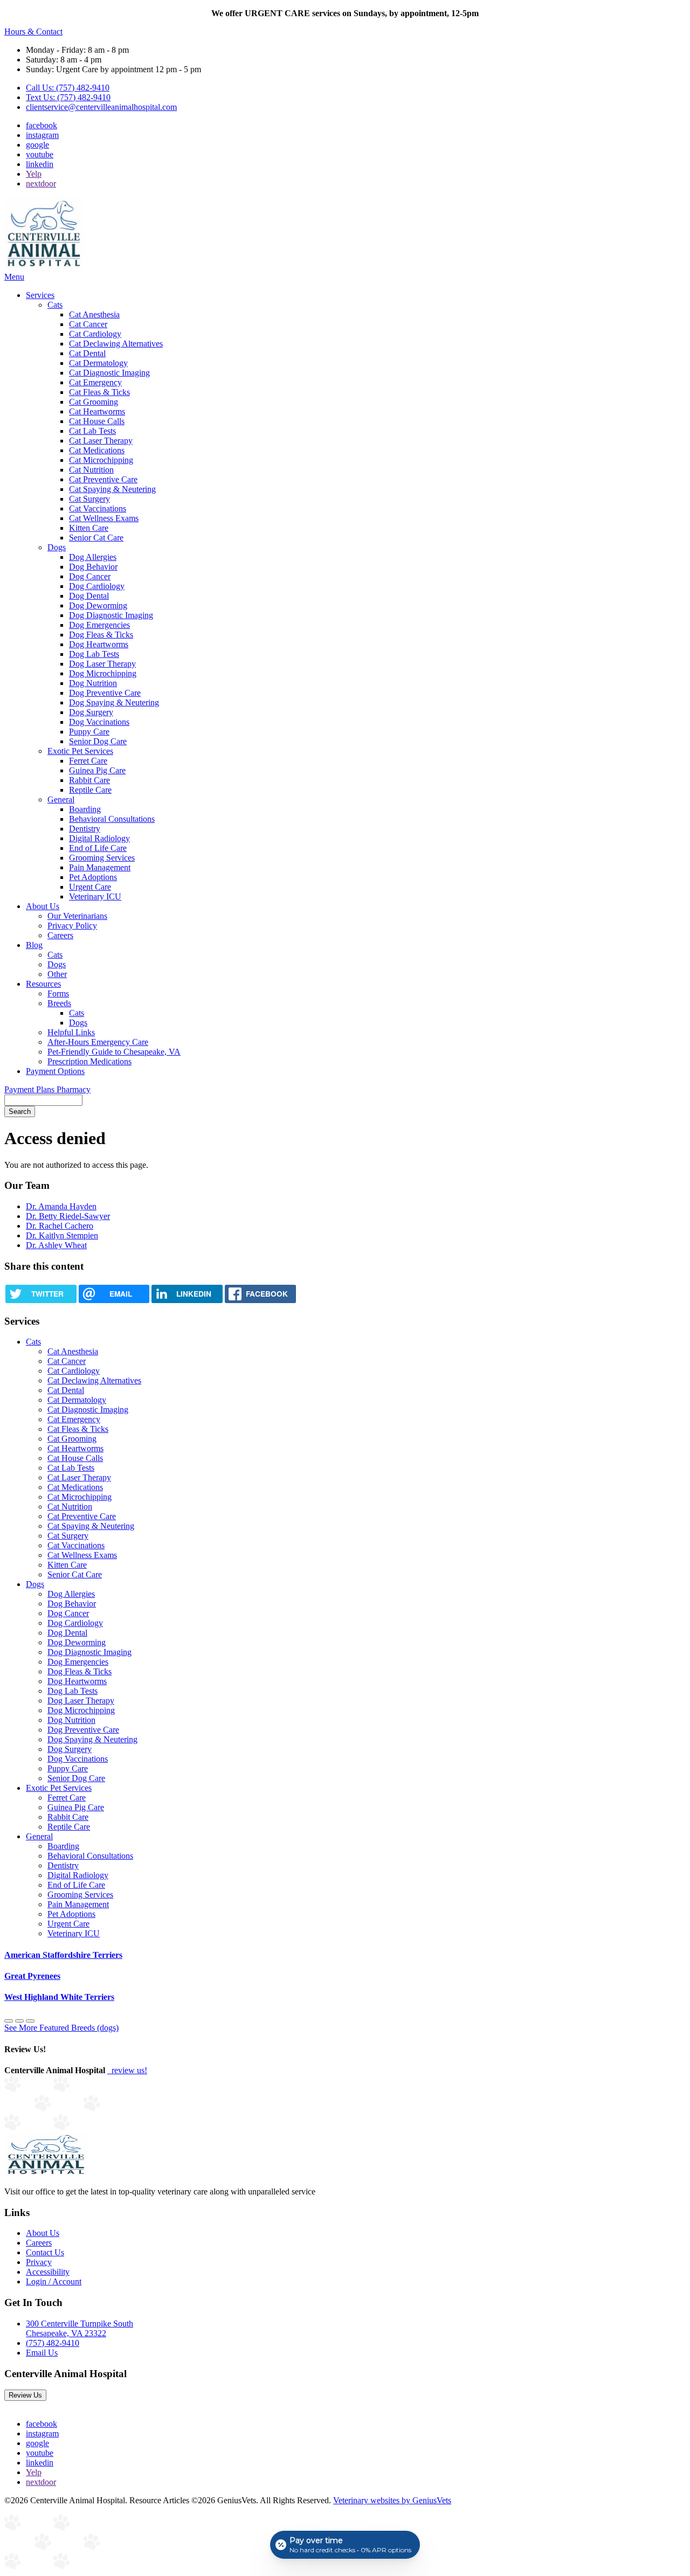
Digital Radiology (99, 838)
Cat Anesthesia (94, 314)
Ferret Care (88, 761)
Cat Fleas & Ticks (99, 392)
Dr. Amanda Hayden (61, 1206)
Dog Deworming (98, 605)
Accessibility (48, 2272)
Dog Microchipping (103, 673)
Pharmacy (74, 1089)
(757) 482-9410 (53, 2343)
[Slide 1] (19, 2021)
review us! (128, 2070)
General (61, 799)
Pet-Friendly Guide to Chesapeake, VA (114, 1052)
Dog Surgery (91, 712)
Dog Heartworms (99, 644)
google (37, 145)
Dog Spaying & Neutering (114, 702)
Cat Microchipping (101, 460)
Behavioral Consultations (112, 819)
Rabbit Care (89, 780)
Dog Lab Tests (94, 654)
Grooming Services (102, 858)
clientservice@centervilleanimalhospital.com (101, 107)
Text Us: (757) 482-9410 (68, 97)
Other (57, 974)
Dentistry (85, 829)
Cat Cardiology (95, 334)
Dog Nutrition (93, 683)
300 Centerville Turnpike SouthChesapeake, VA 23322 (80, 2328)
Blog (34, 945)
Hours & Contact (33, 32)
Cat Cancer (88, 324)
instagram (42, 135)
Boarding (85, 809)
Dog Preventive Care (105, 693)
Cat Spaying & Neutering (112, 489)
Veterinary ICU (95, 896)
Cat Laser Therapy (101, 441)
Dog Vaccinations (99, 722)
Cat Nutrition (91, 470)
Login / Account (54, 2281)
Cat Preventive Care (103, 479)
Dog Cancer (90, 576)
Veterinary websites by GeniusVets (392, 2500)
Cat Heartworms (97, 411)
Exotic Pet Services (80, 751)
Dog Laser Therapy (102, 664)
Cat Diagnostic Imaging (109, 373)
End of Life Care (98, 848)
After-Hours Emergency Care (98, 1042)
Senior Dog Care (98, 741)
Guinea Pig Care (97, 770)
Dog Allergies (93, 557)
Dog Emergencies (99, 625)
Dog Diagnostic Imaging (111, 615)
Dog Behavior (93, 567)
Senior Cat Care (96, 538)
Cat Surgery (89, 499)
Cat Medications (97, 450)
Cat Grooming (94, 402)
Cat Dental (87, 353)
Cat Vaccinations (98, 508)
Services (40, 295)
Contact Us (45, 2252)
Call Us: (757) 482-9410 (68, 88)
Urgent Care (90, 887)
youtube (40, 154)
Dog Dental (89, 596)
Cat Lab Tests (92, 431)
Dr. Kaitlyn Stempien (62, 1235)
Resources (43, 984)
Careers (60, 935)
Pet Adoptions (93, 877)
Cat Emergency (95, 382)
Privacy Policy (72, 926)
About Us (43, 906)
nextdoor (41, 183)
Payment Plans (30, 1089)
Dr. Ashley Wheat (56, 1245)
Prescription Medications (89, 1061)
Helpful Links (71, 1032)
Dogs (57, 547)
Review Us (25, 2395)
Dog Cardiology (97, 586)
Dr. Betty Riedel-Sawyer (68, 1216)
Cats (55, 305)
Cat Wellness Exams (104, 518)
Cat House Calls (97, 421)
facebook (42, 125)
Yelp (34, 174)
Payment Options (55, 1071)
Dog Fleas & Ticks (101, 635)
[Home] (44, 267)
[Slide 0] (9, 2021)
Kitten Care (89, 528)
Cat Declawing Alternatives (116, 344)
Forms (58, 993)
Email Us (42, 2353)
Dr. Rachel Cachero (60, 1226)
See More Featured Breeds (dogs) (61, 2028)
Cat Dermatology (98, 363)
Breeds (59, 1003)
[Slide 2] (30, 2021)
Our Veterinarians (77, 916)
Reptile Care (90, 790)
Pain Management (100, 867)
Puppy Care (89, 732)
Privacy (39, 2262)
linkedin (40, 164)
